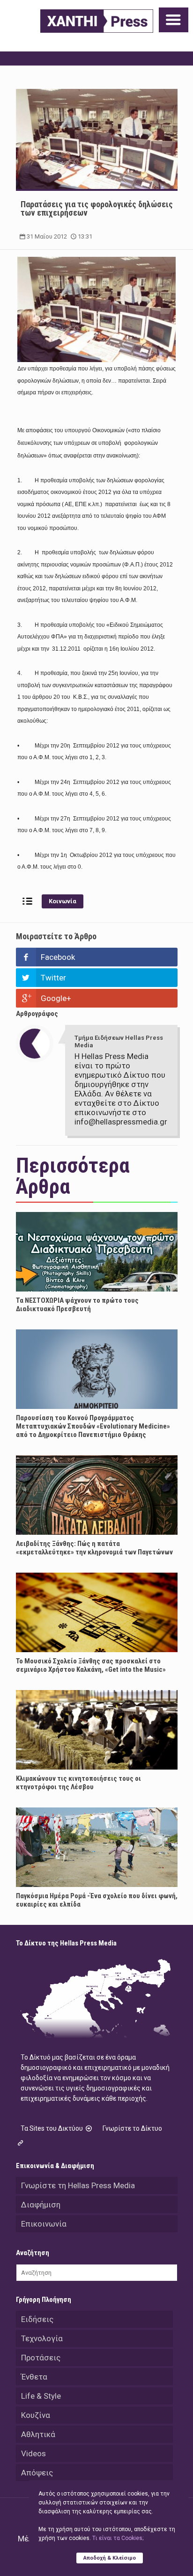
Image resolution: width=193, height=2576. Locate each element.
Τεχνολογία (42, 2338)
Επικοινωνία (44, 2224)
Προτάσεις (41, 2358)
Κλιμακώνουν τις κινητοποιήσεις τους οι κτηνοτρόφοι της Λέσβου (78, 1783)
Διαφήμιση (41, 2205)
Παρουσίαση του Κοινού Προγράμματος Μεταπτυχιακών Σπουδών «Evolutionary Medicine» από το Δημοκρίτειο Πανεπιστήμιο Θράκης (93, 1426)
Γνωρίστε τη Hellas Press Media (78, 2185)
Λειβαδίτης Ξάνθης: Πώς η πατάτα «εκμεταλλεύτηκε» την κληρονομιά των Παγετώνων (94, 1548)
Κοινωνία (63, 901)
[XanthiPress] (97, 21)
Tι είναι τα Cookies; (118, 2538)
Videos (33, 2453)
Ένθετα (34, 2377)
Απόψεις (37, 2473)
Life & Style (41, 2396)
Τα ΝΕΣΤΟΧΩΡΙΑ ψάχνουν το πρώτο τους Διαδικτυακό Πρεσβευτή (77, 1305)
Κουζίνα (36, 2415)
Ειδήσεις (37, 2319)
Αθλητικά (38, 2434)
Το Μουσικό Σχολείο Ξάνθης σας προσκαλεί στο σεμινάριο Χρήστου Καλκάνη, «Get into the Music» (91, 1665)
